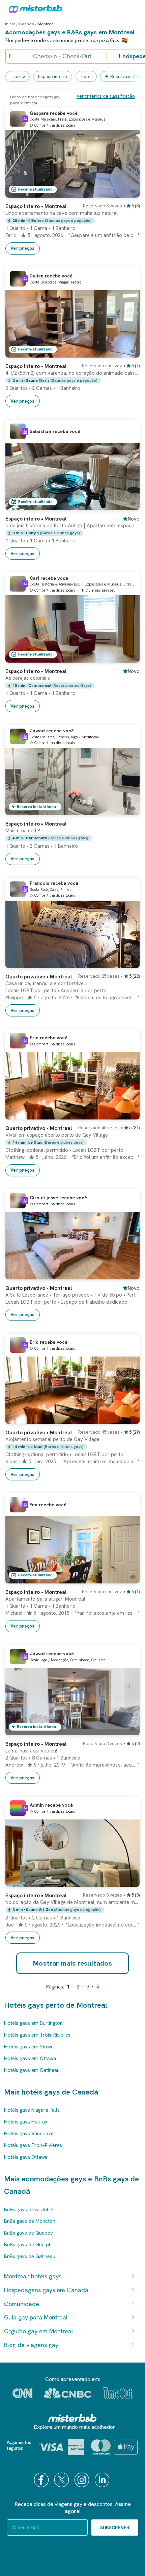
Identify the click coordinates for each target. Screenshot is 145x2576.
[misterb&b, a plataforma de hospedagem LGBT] (34, 8)
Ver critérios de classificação (106, 96)
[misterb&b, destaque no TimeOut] (118, 2393)
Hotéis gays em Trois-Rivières (37, 2035)
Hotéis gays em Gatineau (32, 2070)
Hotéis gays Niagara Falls (32, 2110)
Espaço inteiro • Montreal (36, 206)
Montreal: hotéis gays (33, 2276)
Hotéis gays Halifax (26, 2122)
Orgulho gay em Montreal (39, 2331)
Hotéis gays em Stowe (29, 2047)
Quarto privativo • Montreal (39, 977)
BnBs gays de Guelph (28, 2245)
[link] (72, 226)
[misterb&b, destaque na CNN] (22, 2393)
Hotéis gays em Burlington (33, 2023)
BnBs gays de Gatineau (30, 2256)
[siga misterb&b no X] (62, 2480)
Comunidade (22, 2304)
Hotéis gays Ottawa (26, 2157)
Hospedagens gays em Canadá (46, 2290)
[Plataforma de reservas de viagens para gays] (72, 2418)
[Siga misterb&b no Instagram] (83, 2480)
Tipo (15, 77)
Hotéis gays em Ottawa (30, 2059)
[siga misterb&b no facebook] (42, 2480)
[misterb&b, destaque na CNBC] (68, 2393)
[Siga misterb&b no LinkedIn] (103, 2480)
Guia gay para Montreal (36, 2317)
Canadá (26, 24)
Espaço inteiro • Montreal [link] (36, 366)
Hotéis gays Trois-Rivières (33, 2145)
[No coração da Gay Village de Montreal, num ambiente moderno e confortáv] (128, 1882)
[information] (25, 119)
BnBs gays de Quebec (28, 2233)
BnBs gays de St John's (30, 2210)
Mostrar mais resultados (72, 1963)
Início (10, 24)
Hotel (86, 77)
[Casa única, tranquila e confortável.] (128, 963)
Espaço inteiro (53, 77)
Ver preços (23, 248)
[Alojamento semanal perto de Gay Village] (128, 1419)
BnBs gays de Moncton (30, 2221)
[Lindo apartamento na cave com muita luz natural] (128, 193)
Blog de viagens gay (31, 2345)
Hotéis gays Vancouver (30, 2134)
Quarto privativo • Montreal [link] (39, 1288)
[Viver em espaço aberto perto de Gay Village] (128, 1114)
